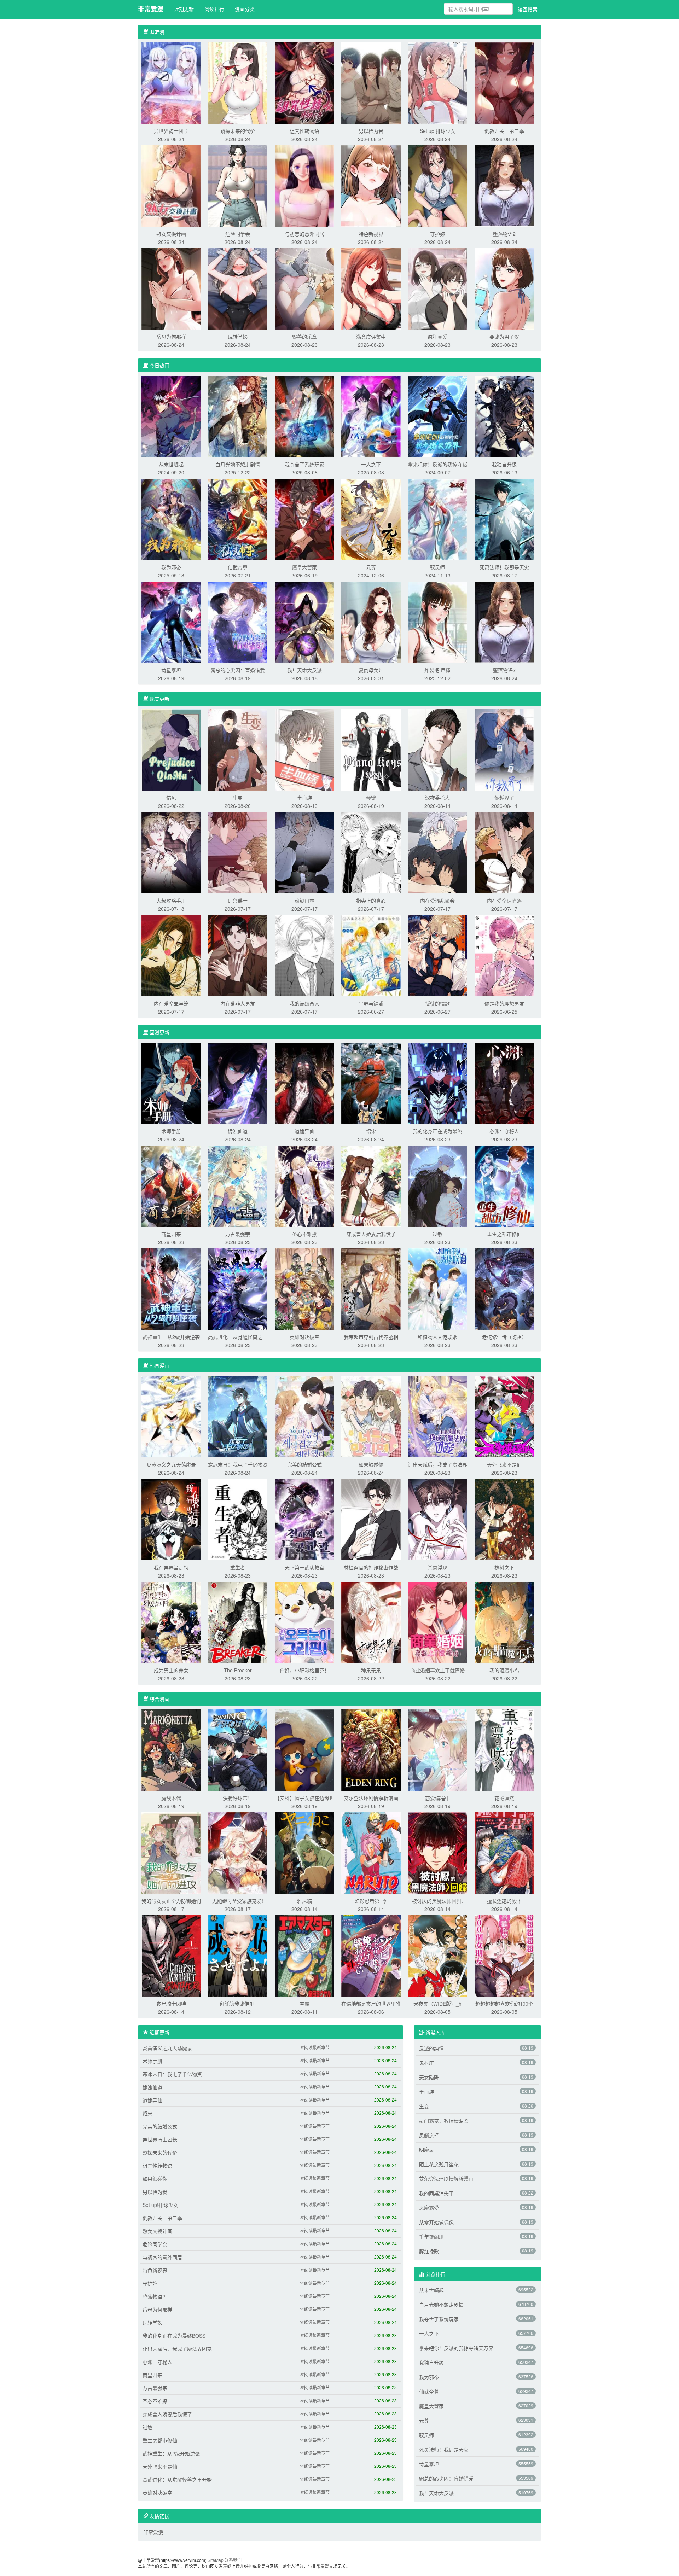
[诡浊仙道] (238, 1083)
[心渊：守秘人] (504, 1083)
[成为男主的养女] (171, 1622)
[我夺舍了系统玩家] (304, 416)
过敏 (437, 1234)
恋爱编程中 (437, 1798)
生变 (238, 798)
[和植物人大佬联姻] (437, 1288)
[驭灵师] (437, 519)
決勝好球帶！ (238, 1798)
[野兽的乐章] (304, 288)
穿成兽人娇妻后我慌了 (371, 1234)
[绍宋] (371, 1083)
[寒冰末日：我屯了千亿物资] (238, 1416)
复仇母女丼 (371, 670)
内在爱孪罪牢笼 (171, 1003)
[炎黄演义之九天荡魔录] (171, 1416)
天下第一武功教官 (304, 1567)
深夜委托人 (437, 798)
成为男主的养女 (171, 1670)
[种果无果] (371, 1622)
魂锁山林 (304, 901)
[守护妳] (437, 185)
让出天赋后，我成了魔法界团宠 (177, 2349)
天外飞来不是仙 (504, 1464)
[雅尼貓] (304, 1852)
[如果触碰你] (371, 1416)
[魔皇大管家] (304, 519)
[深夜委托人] (437, 749)
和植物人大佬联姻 (437, 1337)
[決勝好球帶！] (238, 1749)
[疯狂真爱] (437, 288)
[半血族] (304, 749)
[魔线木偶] (171, 1749)
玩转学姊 (238, 337)
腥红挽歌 (429, 2251)
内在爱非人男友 (238, 1003)
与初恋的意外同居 (304, 234)
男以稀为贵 (371, 131)
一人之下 (371, 464)
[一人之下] (371, 416)
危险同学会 (238, 234)
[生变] (238, 749)
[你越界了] (504, 749)
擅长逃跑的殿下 (504, 1901)
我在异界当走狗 (171, 1567)
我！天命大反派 (304, 670)
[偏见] (171, 749)
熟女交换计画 (171, 234)
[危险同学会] (238, 185)
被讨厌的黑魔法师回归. (437, 1901)
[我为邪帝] (171, 519)
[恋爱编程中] (437, 1749)
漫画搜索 (528, 9)
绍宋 (371, 1131)
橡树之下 (504, 1567)
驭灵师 (437, 567)
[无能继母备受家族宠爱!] (238, 1852)
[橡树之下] (504, 1519)
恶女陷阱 (429, 2077)
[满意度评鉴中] (371, 288)
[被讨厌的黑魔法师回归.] (437, 1852)
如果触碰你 (371, 1464)
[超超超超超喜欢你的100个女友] (504, 1955)
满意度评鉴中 (371, 337)
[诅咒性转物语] (304, 82)
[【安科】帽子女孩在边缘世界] (304, 1749)
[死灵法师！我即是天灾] (504, 519)
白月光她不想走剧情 (238, 464)
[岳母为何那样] (171, 288)
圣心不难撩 (304, 1234)
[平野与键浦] (371, 955)
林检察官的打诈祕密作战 (371, 1567)
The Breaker (238, 1670)
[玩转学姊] (238, 288)
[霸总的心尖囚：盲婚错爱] (238, 622)
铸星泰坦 (171, 670)
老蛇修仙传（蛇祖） (504, 1337)
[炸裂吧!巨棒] (437, 622)
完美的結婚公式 (304, 1464)
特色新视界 (371, 234)
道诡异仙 (304, 1131)
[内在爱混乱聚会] (437, 852)
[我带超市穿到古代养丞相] (371, 1288)
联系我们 (233, 2560)
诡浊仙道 (238, 1131)
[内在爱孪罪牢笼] (171, 955)
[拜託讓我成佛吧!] (238, 1955)
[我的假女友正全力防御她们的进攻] (171, 1852)
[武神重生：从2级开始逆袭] (171, 1288)
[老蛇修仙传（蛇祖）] (504, 1288)
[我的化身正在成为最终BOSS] (437, 1083)
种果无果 (371, 1670)
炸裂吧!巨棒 (437, 670)
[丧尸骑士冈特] (171, 1955)
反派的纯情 (431, 2048)
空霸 (304, 2004)
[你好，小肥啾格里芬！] (304, 1622)
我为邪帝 (171, 567)
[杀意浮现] (437, 1519)
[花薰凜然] (504, 1749)
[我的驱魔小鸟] (504, 1622)
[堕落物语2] (504, 185)
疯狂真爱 (437, 337)
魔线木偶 (171, 1798)
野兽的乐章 (304, 337)
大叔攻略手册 (171, 901)
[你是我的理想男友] (504, 955)
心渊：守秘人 (504, 1131)
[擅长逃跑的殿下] (504, 1852)
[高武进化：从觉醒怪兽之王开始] (238, 1288)
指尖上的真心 (371, 901)
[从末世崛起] (171, 416)
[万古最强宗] (238, 1185)
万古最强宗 (238, 1234)
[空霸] (304, 1955)
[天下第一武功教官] (304, 1519)
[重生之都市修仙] (504, 1185)
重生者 (238, 1567)
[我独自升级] (504, 416)
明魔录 (426, 2150)
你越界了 (504, 798)
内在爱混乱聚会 (437, 901)
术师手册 (171, 1131)
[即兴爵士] (238, 852)
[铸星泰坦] (171, 622)
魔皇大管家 (304, 567)
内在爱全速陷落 (504, 901)
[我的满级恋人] (304, 955)
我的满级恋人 (304, 1003)
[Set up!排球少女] (437, 82)
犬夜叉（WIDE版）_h (437, 2004)
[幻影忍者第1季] (371, 1852)
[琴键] (371, 749)
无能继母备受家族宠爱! (238, 1901)
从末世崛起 (171, 464)
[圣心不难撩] (304, 1185)
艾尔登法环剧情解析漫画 (371, 1798)
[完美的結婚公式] (304, 1416)
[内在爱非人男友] (238, 955)
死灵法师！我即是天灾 (504, 567)
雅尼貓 (304, 1901)
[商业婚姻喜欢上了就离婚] (437, 1622)
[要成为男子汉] (504, 288)
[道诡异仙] (304, 1083)
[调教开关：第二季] (504, 82)
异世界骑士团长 (171, 131)
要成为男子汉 (504, 337)
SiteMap (216, 2560)
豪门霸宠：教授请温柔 (444, 2121)
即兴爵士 (238, 901)
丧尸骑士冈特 (171, 2004)
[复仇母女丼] (371, 622)
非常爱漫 (151, 9)
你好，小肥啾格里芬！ (304, 1670)
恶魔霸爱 (429, 2208)
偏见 (171, 798)
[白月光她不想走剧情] (238, 416)
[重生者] (238, 1519)
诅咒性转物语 (304, 131)
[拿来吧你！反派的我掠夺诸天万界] (437, 416)
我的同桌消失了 (436, 2193)
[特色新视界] (371, 185)
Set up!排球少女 (438, 131)
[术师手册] (171, 1083)
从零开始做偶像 (436, 2222)
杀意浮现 (437, 1567)
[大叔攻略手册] (171, 852)
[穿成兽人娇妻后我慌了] (371, 1185)
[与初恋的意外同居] (304, 185)
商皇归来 (171, 1234)
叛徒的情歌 (437, 1003)
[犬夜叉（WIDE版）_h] (437, 1955)
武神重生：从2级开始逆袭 (171, 1337)
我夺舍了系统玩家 (304, 464)
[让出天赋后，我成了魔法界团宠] (437, 1416)
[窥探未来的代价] (238, 82)
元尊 (371, 567)
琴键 (371, 798)
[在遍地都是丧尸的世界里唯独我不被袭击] (371, 1955)
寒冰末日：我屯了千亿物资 (238, 1464)
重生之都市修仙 (504, 1234)
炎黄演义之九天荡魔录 (171, 1464)
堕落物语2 (504, 234)
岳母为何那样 (171, 337)
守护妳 (437, 234)
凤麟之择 (429, 2135)
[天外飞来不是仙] (504, 1416)
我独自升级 (504, 464)
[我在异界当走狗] (171, 1519)
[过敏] (437, 1185)
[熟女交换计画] (171, 185)
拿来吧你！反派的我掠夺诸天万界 (456, 2348)
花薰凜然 (504, 1798)
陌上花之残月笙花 (439, 2164)
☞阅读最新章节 (315, 2047)
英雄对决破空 (304, 1337)
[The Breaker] (238, 1622)
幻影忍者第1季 (371, 1901)
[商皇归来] (171, 1185)
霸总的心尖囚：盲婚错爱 (238, 670)
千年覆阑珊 (431, 2237)
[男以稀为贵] (371, 82)
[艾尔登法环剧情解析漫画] (371, 1749)
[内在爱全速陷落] (504, 852)
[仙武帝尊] (238, 519)
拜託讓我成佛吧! (238, 2004)
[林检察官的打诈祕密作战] (371, 1519)
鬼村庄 (426, 2063)
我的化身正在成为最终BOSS (174, 2336)
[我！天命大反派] (304, 622)
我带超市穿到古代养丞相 (371, 1337)
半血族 (304, 798)
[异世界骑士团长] (171, 82)
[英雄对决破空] (304, 1288)
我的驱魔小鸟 (504, 1670)
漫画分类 (245, 9)
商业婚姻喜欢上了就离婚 (437, 1670)
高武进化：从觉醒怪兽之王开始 (177, 2479)
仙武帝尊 (238, 567)
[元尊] (371, 519)
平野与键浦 (371, 1003)
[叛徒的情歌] (437, 955)
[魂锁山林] (304, 852)
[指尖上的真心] (371, 852)
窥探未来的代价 (238, 131)
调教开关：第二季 (504, 131)
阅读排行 (214, 9)
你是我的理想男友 (504, 1003)
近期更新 (184, 9)
